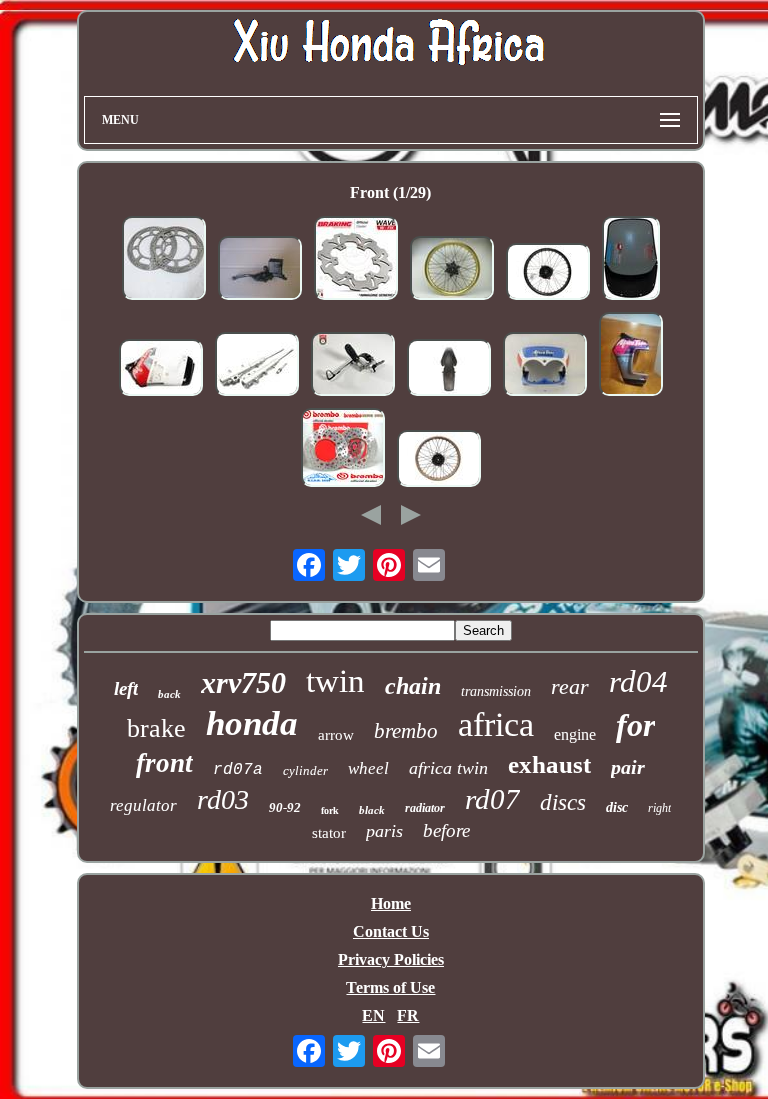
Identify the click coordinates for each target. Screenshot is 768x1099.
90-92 (285, 807)
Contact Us (391, 931)
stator (329, 833)
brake (156, 728)
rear (570, 686)
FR (408, 1015)
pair (628, 767)
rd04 (638, 681)
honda (252, 723)
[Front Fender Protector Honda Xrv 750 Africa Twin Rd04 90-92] (449, 369)
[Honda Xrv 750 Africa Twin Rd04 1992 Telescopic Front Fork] (257, 366)
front (164, 763)
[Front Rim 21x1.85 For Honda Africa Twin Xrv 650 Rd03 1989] (452, 270)
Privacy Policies (391, 959)
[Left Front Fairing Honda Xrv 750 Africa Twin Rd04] (631, 356)
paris (384, 831)
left (126, 688)
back (169, 694)
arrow (336, 735)
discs (563, 802)
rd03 (223, 799)
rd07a (238, 770)
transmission (496, 691)
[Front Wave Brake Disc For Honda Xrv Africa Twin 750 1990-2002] (356, 260)
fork (330, 810)
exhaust (549, 764)
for (635, 725)
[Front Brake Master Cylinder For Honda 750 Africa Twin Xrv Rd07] (260, 270)
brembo (406, 731)
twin (335, 681)
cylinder (305, 770)
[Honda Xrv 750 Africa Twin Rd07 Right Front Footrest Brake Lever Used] (353, 366)
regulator (143, 805)
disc (617, 807)
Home (391, 903)
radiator (425, 808)
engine (575, 734)
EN (373, 1015)
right (659, 808)
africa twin (448, 768)
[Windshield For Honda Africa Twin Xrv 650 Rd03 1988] (545, 366)
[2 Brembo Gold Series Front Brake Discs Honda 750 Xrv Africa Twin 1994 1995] (343, 449)
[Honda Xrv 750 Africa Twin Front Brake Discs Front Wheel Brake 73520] (164, 260)
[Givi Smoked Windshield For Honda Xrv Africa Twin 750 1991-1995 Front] (631, 260)
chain (413, 686)
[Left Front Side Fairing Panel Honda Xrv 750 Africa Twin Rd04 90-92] (161, 369)
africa (496, 724)
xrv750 (243, 682)
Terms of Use (390, 987)
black (372, 810)
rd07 (492, 799)
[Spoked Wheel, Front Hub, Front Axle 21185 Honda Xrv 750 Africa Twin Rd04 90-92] (548, 273)
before (446, 830)
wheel (368, 768)
